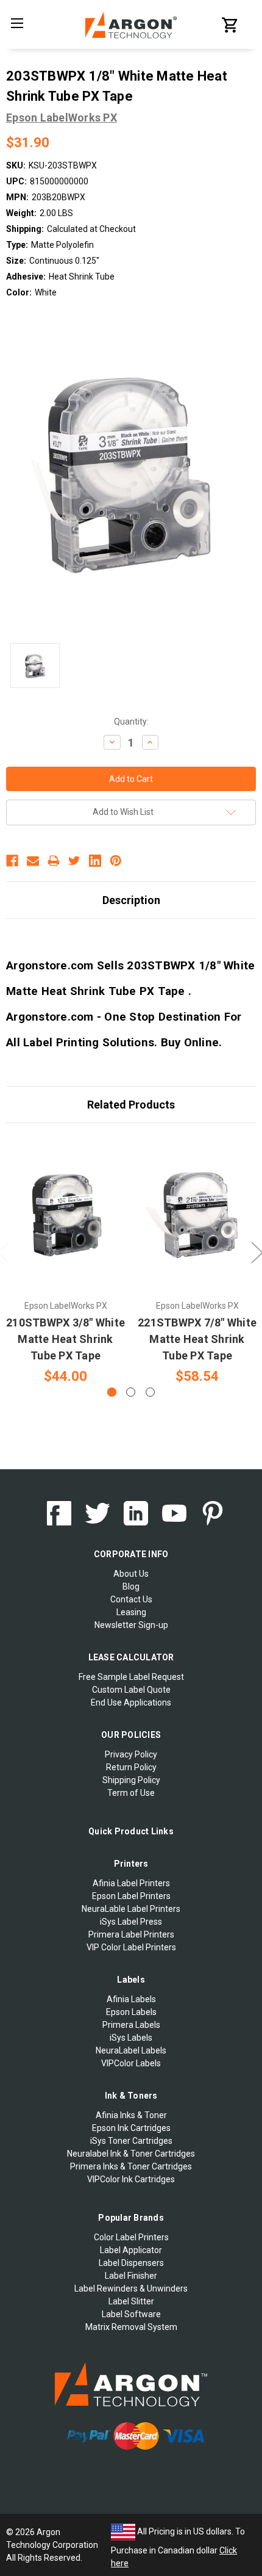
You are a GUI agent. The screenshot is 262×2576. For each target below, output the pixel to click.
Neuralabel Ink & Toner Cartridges (131, 2154)
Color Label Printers (131, 2237)
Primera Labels (131, 2025)
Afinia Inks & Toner (131, 2115)
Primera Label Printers (131, 1934)
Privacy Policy (131, 1754)
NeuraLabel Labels (131, 2050)
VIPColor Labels (131, 2063)
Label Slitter (131, 2301)
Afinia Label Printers (131, 1883)
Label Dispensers (131, 2263)
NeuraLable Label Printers (131, 1909)
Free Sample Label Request (131, 1677)
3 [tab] (150, 1392)
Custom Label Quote (131, 1690)
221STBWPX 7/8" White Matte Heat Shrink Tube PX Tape (197, 1339)
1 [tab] (112, 1392)
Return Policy (131, 1767)
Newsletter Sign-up (131, 1625)
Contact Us (131, 1599)
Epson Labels (131, 2012)
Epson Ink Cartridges (131, 2128)
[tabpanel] (66, 1261)
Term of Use (131, 1793)
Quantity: (131, 722)
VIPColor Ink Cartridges (131, 2179)
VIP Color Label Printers (131, 1947)
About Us (131, 1574)
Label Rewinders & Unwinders (131, 2288)
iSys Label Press (131, 1922)
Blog (131, 1586)
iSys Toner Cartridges (131, 2141)
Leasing (131, 1612)
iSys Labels (131, 2038)
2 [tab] (131, 1392)
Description (131, 900)
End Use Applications (131, 1702)
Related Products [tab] (131, 1105)
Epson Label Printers (131, 1896)
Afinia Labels (131, 1999)
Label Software (131, 2314)
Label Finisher (131, 2276)
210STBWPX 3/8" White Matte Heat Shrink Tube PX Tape (65, 1339)
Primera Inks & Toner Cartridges (131, 2166)
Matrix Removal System (131, 2327)
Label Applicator (131, 2250)
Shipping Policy (131, 1780)
